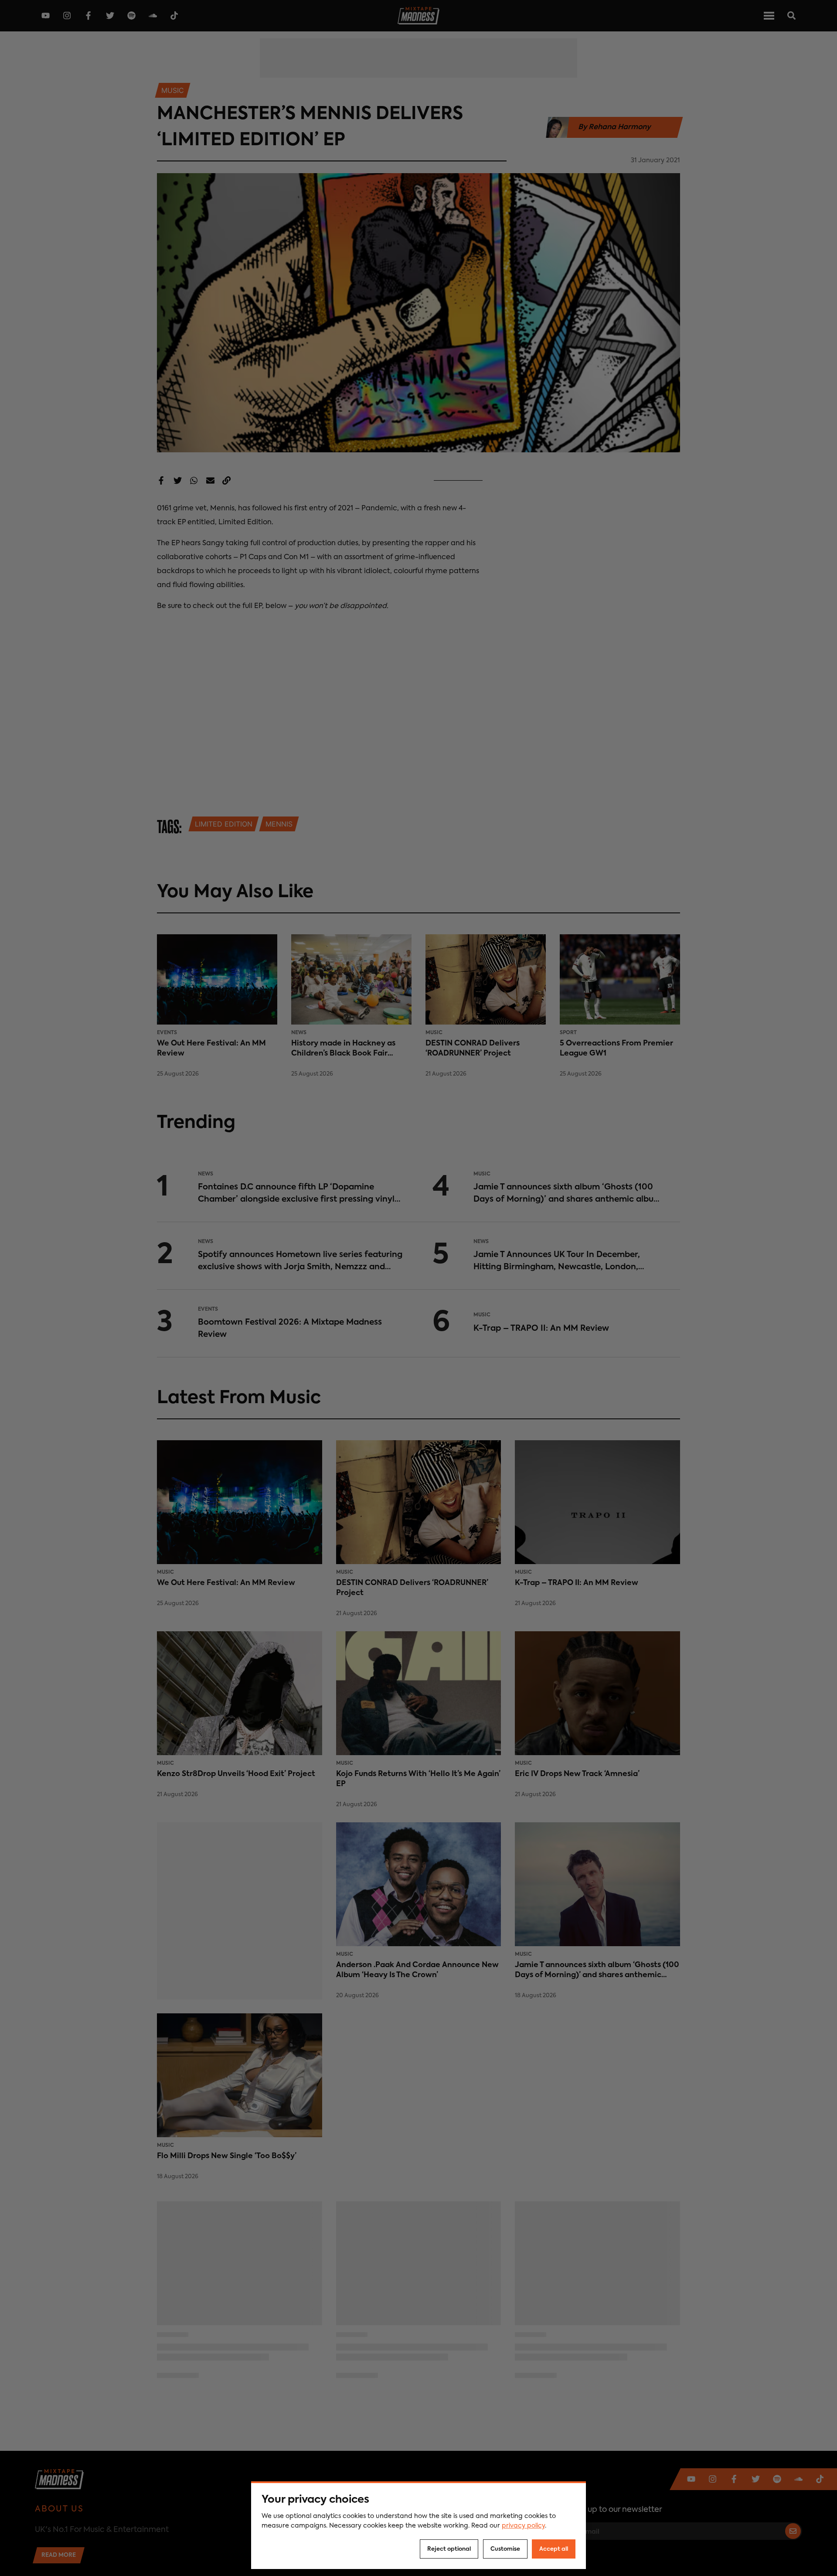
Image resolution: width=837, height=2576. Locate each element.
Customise (505, 2549)
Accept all (554, 2549)
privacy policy (523, 2526)
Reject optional (449, 2549)
